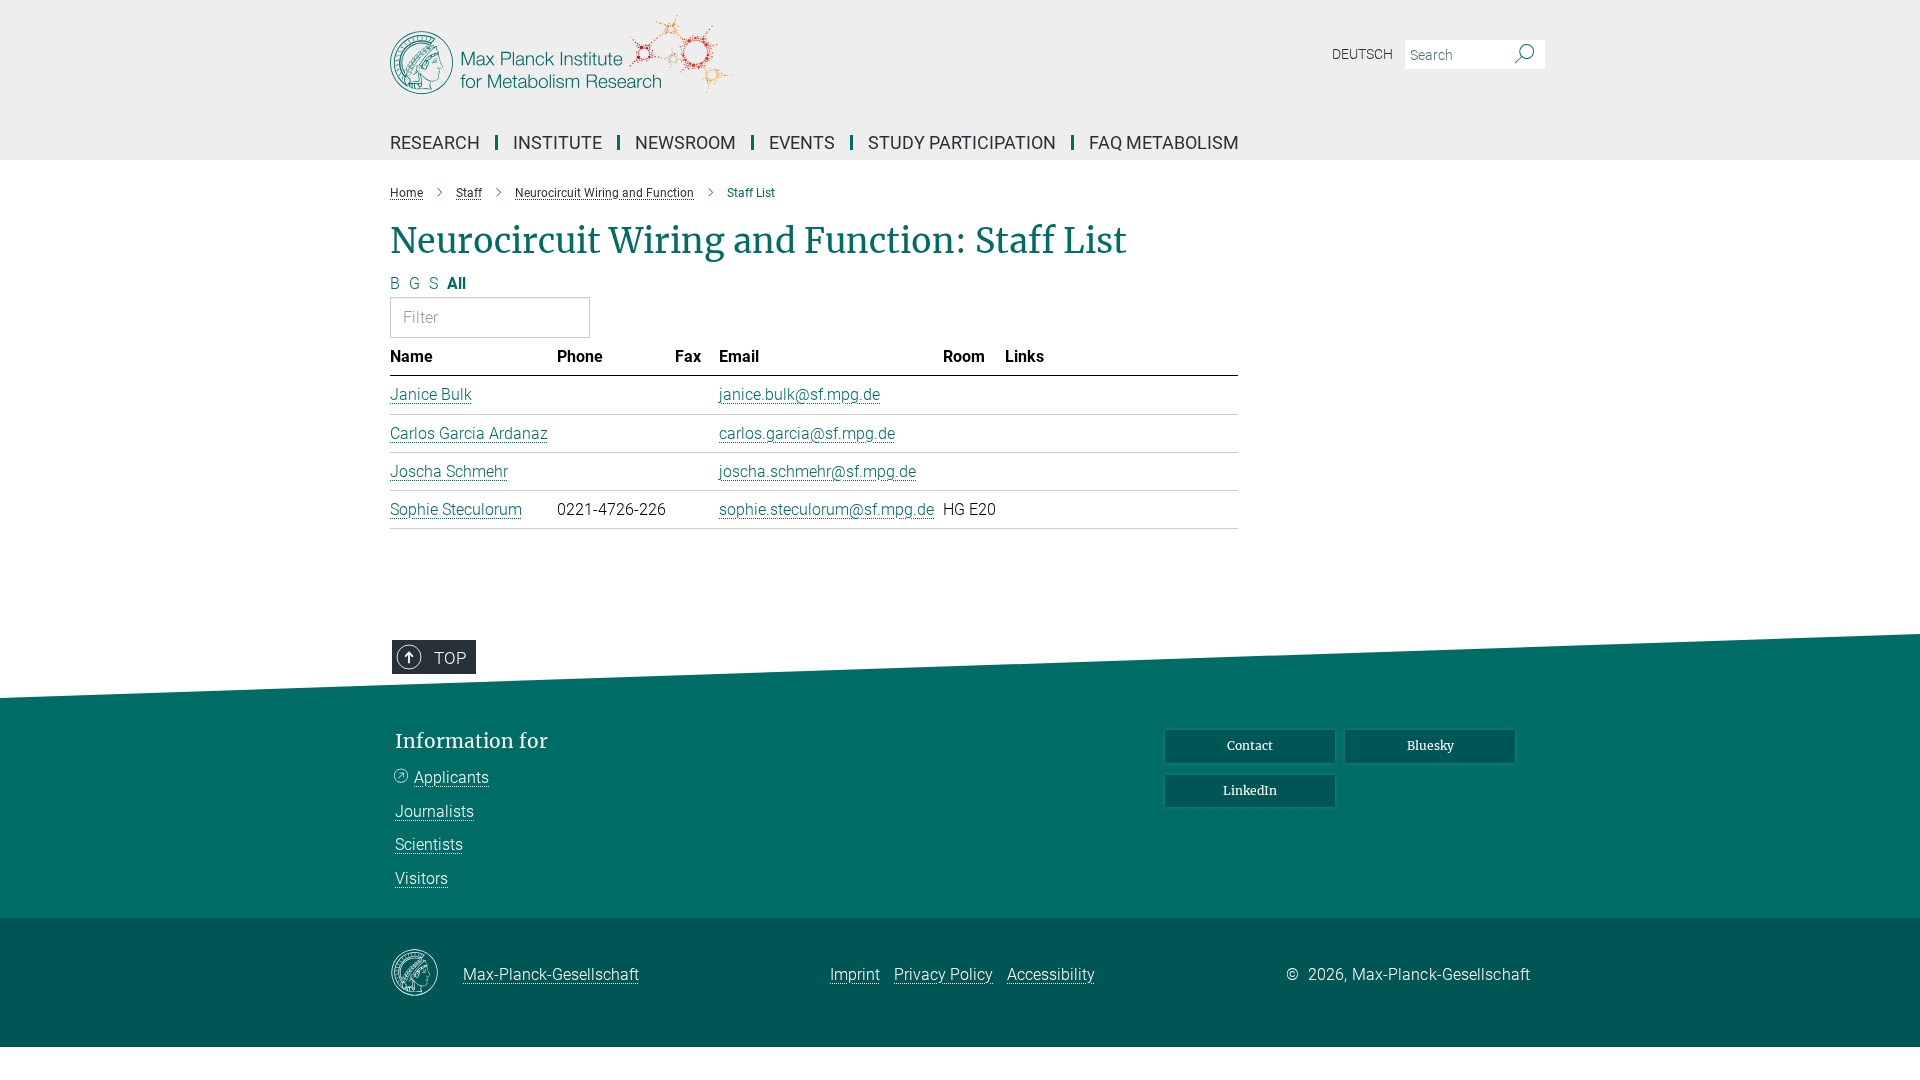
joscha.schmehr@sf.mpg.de (817, 471)
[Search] (1524, 55)
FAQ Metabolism (1164, 142)
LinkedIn (1250, 790)
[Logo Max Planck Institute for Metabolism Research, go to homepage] (765, 60)
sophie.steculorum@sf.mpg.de (826, 509)
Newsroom (685, 142)
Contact (1250, 745)
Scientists (429, 844)
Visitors (421, 878)
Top (450, 658)
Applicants (451, 777)
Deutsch (1362, 54)
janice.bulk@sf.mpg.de (799, 394)
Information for (471, 741)
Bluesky (1430, 745)
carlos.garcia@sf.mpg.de (807, 433)
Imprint (855, 974)
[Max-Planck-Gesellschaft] (426, 974)
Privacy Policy (943, 974)
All (456, 283)
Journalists (434, 811)
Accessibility (1051, 974)
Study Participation (962, 142)
